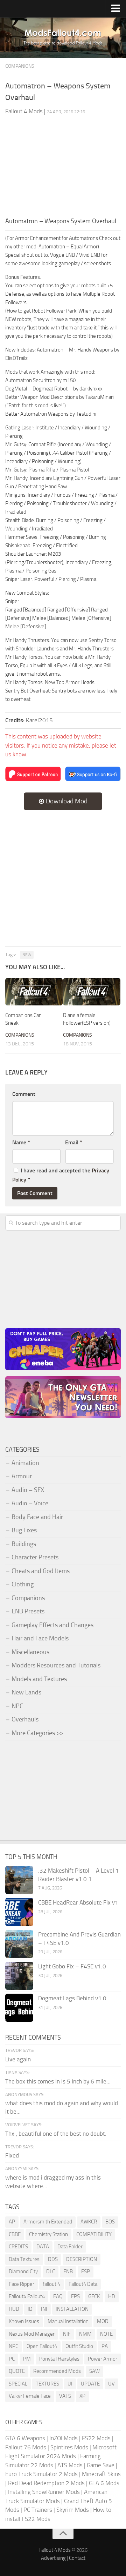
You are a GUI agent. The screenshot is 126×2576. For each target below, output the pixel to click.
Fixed (12, 2155)
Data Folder (70, 2247)
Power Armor (103, 2359)
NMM (85, 2334)
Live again (18, 2059)
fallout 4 (51, 2284)
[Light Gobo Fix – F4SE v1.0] (19, 1976)
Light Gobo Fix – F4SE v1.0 (72, 1966)
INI (44, 2309)
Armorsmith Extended (48, 2222)
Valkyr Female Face (30, 2396)
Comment (24, 1094)
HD (112, 2296)
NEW (27, 955)
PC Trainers (38, 2510)
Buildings (24, 1544)
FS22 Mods (96, 2438)
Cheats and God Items (41, 1571)
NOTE (106, 2334)
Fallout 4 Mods (55, 2550)
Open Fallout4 (42, 2346)
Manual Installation (68, 2321)
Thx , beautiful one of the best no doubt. (56, 2134)
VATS (65, 2396)
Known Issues (24, 2321)
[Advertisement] (63, 169)
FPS (75, 2296)
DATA (43, 2247)
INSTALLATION (72, 2309)
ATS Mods (70, 2465)
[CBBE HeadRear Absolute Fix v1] (19, 1912)
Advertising (53, 2558)
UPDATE (90, 2384)
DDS (53, 2259)
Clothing (23, 1584)
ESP (86, 2271)
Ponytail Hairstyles (59, 2359)
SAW (94, 2371)
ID (30, 2309)
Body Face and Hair (37, 1517)
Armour (22, 1476)
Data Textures (24, 2259)
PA (105, 2346)
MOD (103, 2321)
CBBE (15, 2234)
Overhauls (25, 1719)
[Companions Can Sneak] (34, 992)
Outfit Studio (79, 2346)
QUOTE (17, 2371)
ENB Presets (28, 1611)
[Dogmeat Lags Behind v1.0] (19, 2008)
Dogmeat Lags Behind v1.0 (72, 1998)
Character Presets (35, 1557)
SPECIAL (18, 2384)
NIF (67, 2334)
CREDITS (18, 2247)
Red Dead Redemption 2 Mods (46, 2483)
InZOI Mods (64, 2438)
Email (74, 1142)
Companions (20, 66)
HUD (14, 2309)
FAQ (58, 2296)
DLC (51, 2271)
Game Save (101, 2465)
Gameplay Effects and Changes (52, 1625)
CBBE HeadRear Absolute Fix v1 (78, 1902)
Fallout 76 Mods (26, 2447)
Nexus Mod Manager (32, 2334)
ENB (68, 2271)
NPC (17, 1706)
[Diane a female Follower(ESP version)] (92, 992)
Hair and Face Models (40, 1638)
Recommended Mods (57, 2371)
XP (82, 2396)
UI (70, 2384)
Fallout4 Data (83, 2284)
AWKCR (89, 2222)
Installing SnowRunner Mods (44, 2492)
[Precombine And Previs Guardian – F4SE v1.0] (19, 1944)
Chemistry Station (48, 2234)
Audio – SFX (28, 1490)
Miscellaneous (30, 1652)
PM (27, 2359)
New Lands (26, 1692)
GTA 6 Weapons (25, 2438)
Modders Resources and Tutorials (56, 1665)
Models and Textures (39, 1679)
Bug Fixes (24, 1530)
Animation (25, 1463)
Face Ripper (22, 2284)
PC (12, 2359)
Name (21, 1142)
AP (12, 2222)
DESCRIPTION (82, 2259)
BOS (110, 2222)
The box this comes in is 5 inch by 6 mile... (58, 2081)
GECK (94, 2296)
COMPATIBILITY (94, 2234)
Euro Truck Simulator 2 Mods (41, 2474)
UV (111, 2384)
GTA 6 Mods (104, 2483)
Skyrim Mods (73, 2510)
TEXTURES (47, 2384)
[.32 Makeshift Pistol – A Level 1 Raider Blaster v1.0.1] (19, 1880)
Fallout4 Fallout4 (27, 2296)
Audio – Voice (30, 1503)
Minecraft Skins (101, 2474)
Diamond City (23, 2271)
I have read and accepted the (61, 1175)
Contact (77, 2558)
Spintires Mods (69, 2447)
